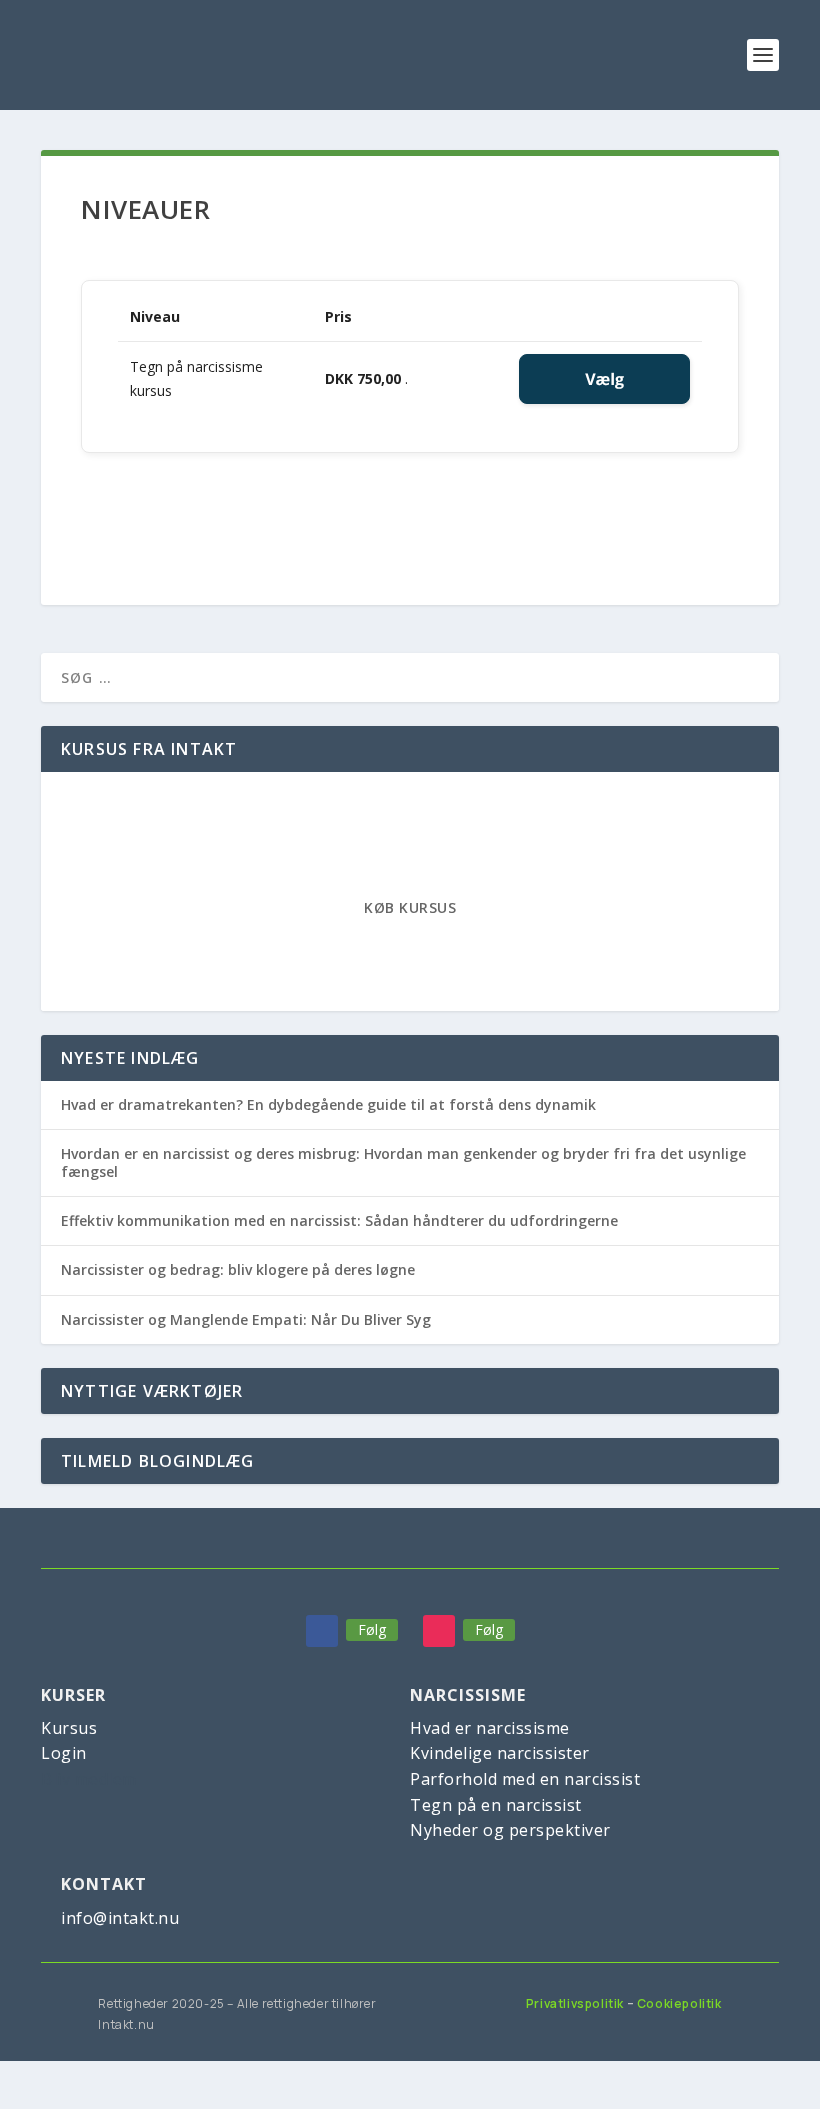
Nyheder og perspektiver (510, 1830)
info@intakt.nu (120, 1918)
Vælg (604, 379)
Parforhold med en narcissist (525, 1779)
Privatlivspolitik (575, 2003)
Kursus (69, 1728)
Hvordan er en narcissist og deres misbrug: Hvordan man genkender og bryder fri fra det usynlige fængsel (403, 1162)
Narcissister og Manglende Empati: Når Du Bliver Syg (246, 1319)
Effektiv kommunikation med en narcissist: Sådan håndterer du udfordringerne (339, 1220)
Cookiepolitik (679, 2003)
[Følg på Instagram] (439, 1631)
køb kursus (410, 907)
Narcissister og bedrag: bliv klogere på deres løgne (238, 1269)
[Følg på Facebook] (322, 1631)
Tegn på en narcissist (496, 1805)
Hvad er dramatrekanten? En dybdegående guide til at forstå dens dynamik (328, 1104)
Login (64, 1753)
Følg (372, 1629)
